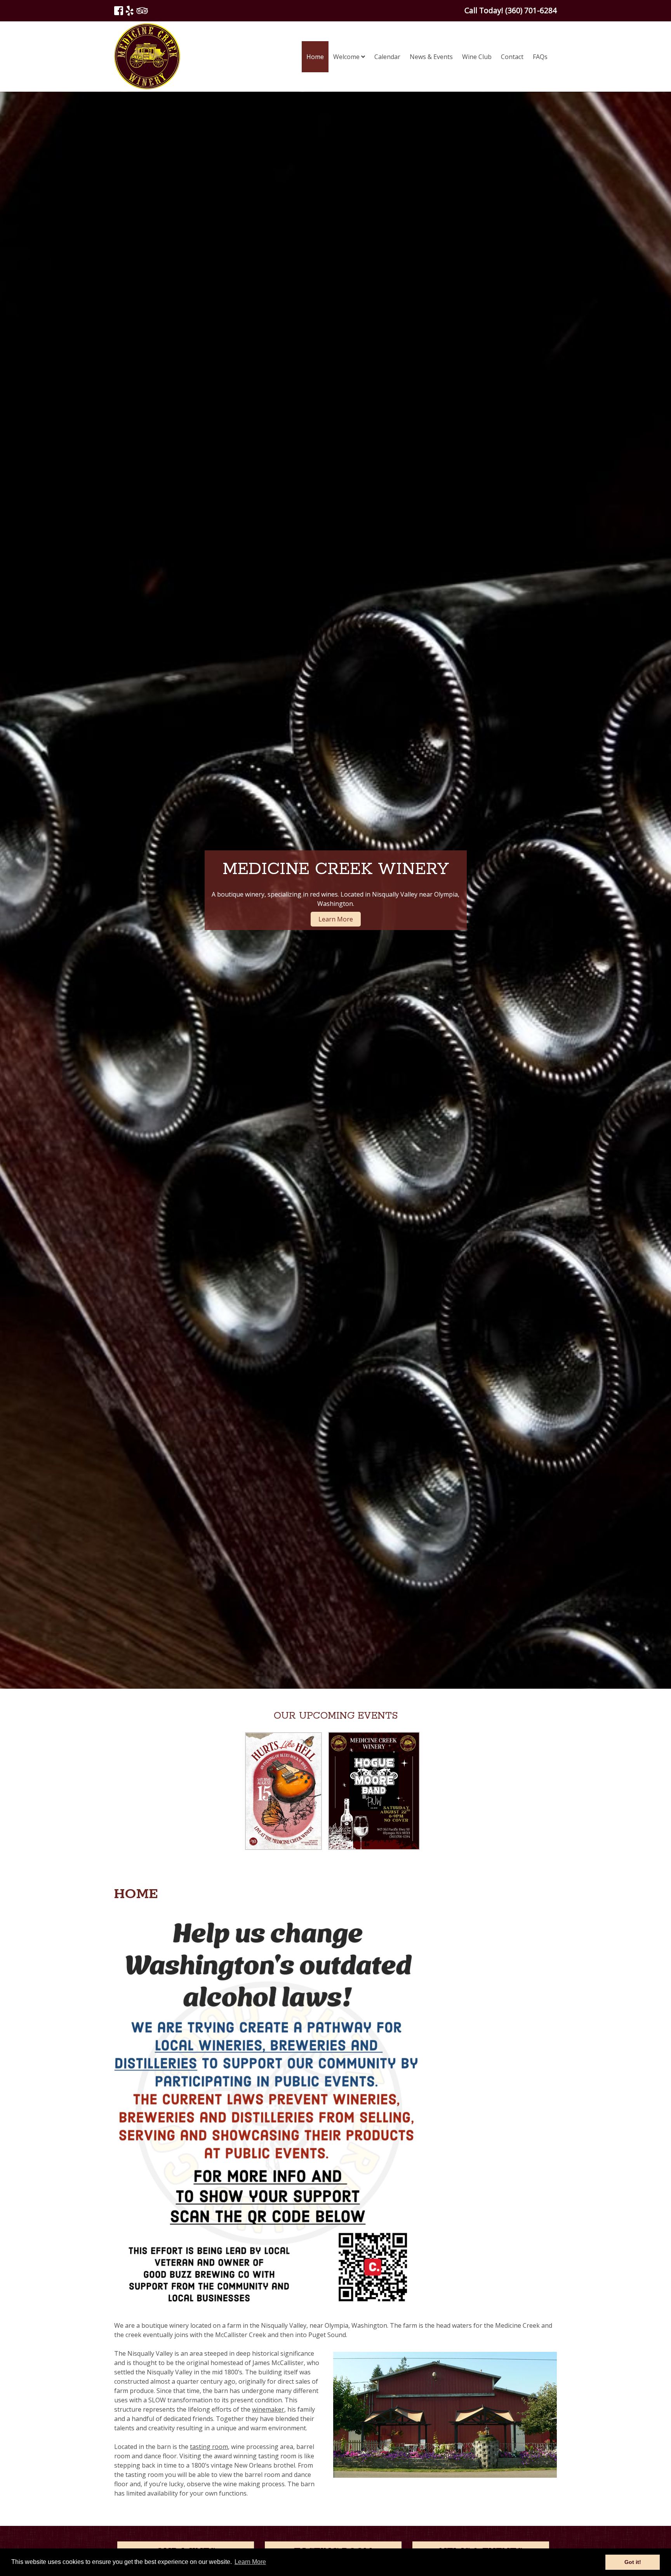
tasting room (209, 2447)
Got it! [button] (633, 2562)
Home (315, 57)
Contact (512, 57)
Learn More (336, 919)
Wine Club (477, 57)
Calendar (387, 57)
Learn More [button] (250, 2562)
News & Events (431, 57)
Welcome (347, 57)
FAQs (540, 57)
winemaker (268, 2409)
